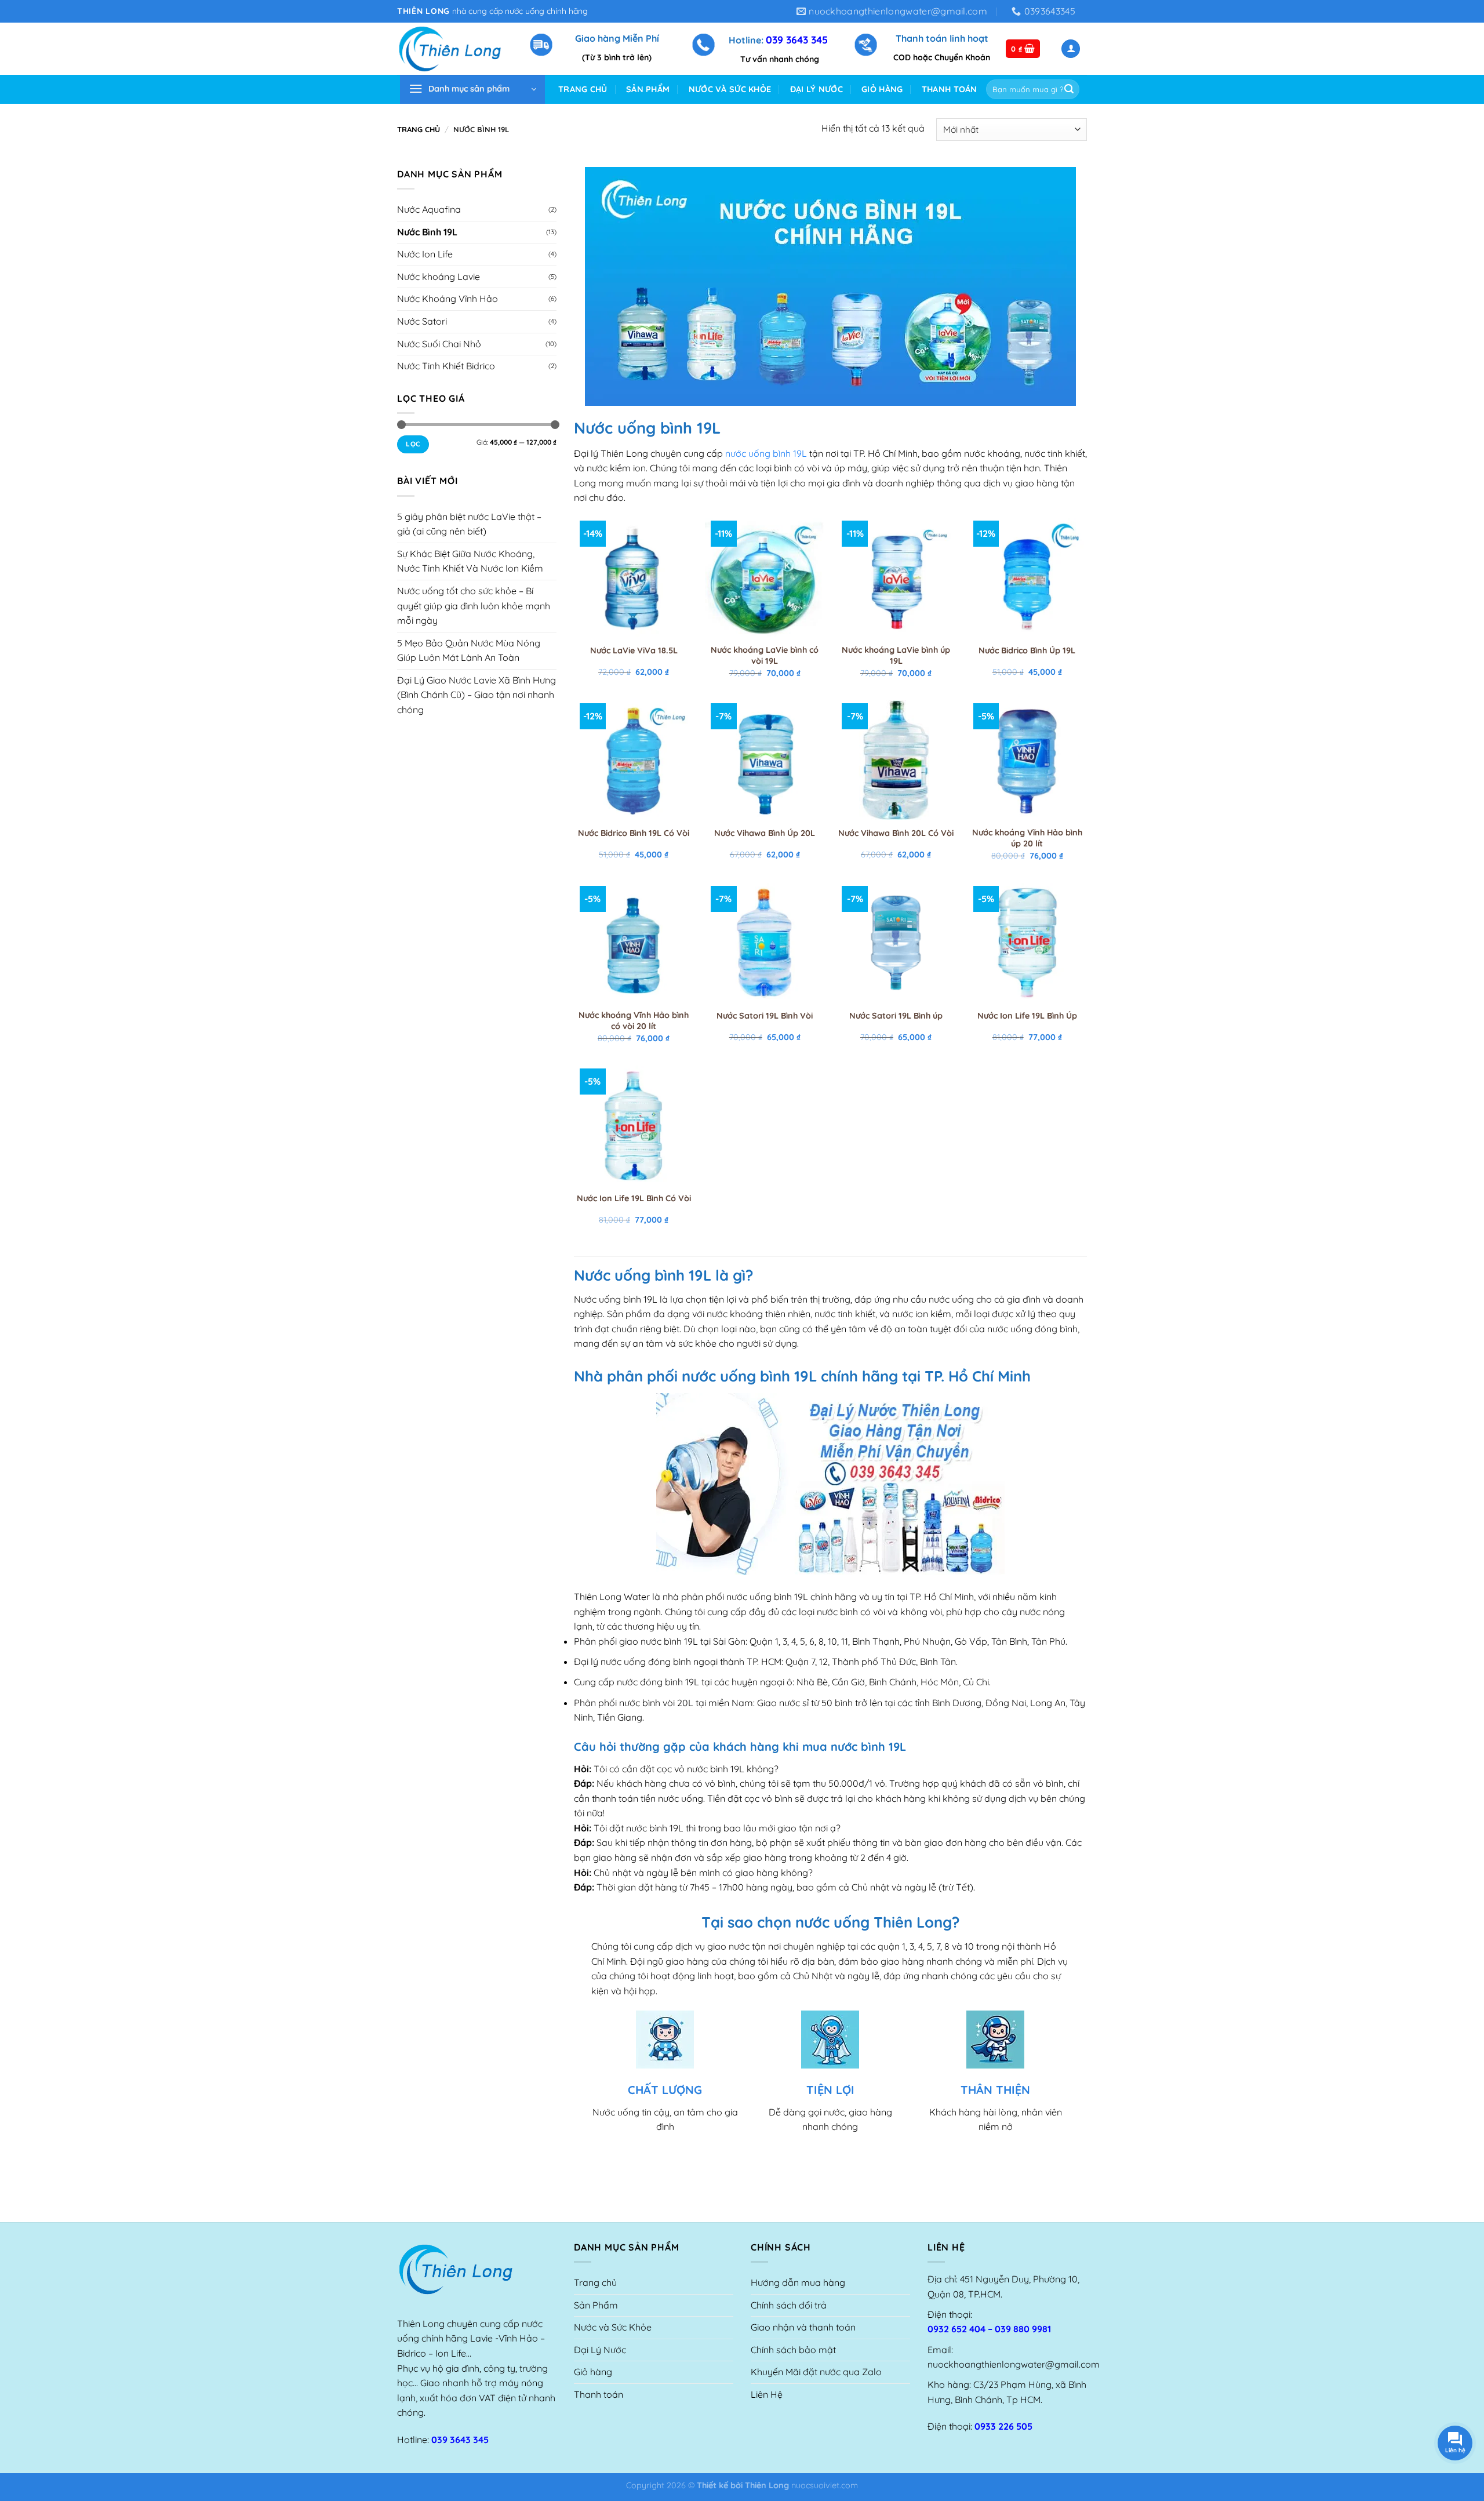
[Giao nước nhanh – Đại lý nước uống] (454, 49)
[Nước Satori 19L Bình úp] (896, 943)
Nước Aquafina (429, 209)
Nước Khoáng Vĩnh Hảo (448, 299)
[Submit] (1069, 89)
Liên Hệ (767, 2394)
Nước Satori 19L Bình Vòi (765, 1016)
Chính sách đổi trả (789, 2305)
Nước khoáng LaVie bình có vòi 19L (765, 655)
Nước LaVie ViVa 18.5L (634, 650)
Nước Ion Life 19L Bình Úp (1027, 1016)
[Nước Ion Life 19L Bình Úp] (1027, 943)
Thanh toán (950, 89)
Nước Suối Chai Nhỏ (439, 344)
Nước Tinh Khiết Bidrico (446, 366)
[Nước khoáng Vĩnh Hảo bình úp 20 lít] (1027, 760)
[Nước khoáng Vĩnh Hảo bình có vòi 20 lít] (634, 943)
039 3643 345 (797, 39)
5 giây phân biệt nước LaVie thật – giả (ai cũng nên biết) (469, 524)
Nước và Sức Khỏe (730, 89)
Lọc (413, 444)
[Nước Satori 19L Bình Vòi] (765, 943)
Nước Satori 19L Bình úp (896, 1016)
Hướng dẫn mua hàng (798, 2282)
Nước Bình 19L (427, 232)
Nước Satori (422, 321)
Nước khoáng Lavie (439, 277)
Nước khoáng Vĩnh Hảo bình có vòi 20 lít (634, 1021)
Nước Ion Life (425, 254)
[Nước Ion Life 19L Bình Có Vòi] (634, 1126)
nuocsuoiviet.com (825, 2485)
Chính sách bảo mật (793, 2350)
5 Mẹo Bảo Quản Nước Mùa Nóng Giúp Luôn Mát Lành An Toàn (469, 650)
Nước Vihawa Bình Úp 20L (765, 833)
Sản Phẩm (648, 89)
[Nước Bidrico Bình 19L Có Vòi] (634, 760)
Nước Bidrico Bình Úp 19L (1027, 650)
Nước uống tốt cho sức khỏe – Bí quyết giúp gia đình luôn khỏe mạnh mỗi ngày (474, 606)
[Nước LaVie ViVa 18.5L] (634, 578)
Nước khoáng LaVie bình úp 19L (896, 655)
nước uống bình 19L (766, 453)
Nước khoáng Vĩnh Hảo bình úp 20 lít (1027, 838)
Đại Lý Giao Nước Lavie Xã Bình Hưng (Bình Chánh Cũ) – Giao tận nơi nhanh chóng (477, 695)
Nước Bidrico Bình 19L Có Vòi (634, 833)
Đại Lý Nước (816, 89)
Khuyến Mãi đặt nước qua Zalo (816, 2372)
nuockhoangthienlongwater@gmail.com (1014, 2364)
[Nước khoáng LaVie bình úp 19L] (896, 578)
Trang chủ (583, 89)
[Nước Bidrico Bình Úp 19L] (1027, 578)
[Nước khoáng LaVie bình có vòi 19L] (765, 578)
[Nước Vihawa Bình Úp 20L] (765, 760)
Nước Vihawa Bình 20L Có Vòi (896, 833)
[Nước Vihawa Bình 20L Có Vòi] (896, 760)
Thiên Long (767, 2485)
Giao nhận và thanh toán (803, 2327)
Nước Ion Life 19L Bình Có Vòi (634, 1198)
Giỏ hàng (882, 89)
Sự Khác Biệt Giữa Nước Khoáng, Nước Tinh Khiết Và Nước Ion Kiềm (470, 561)
